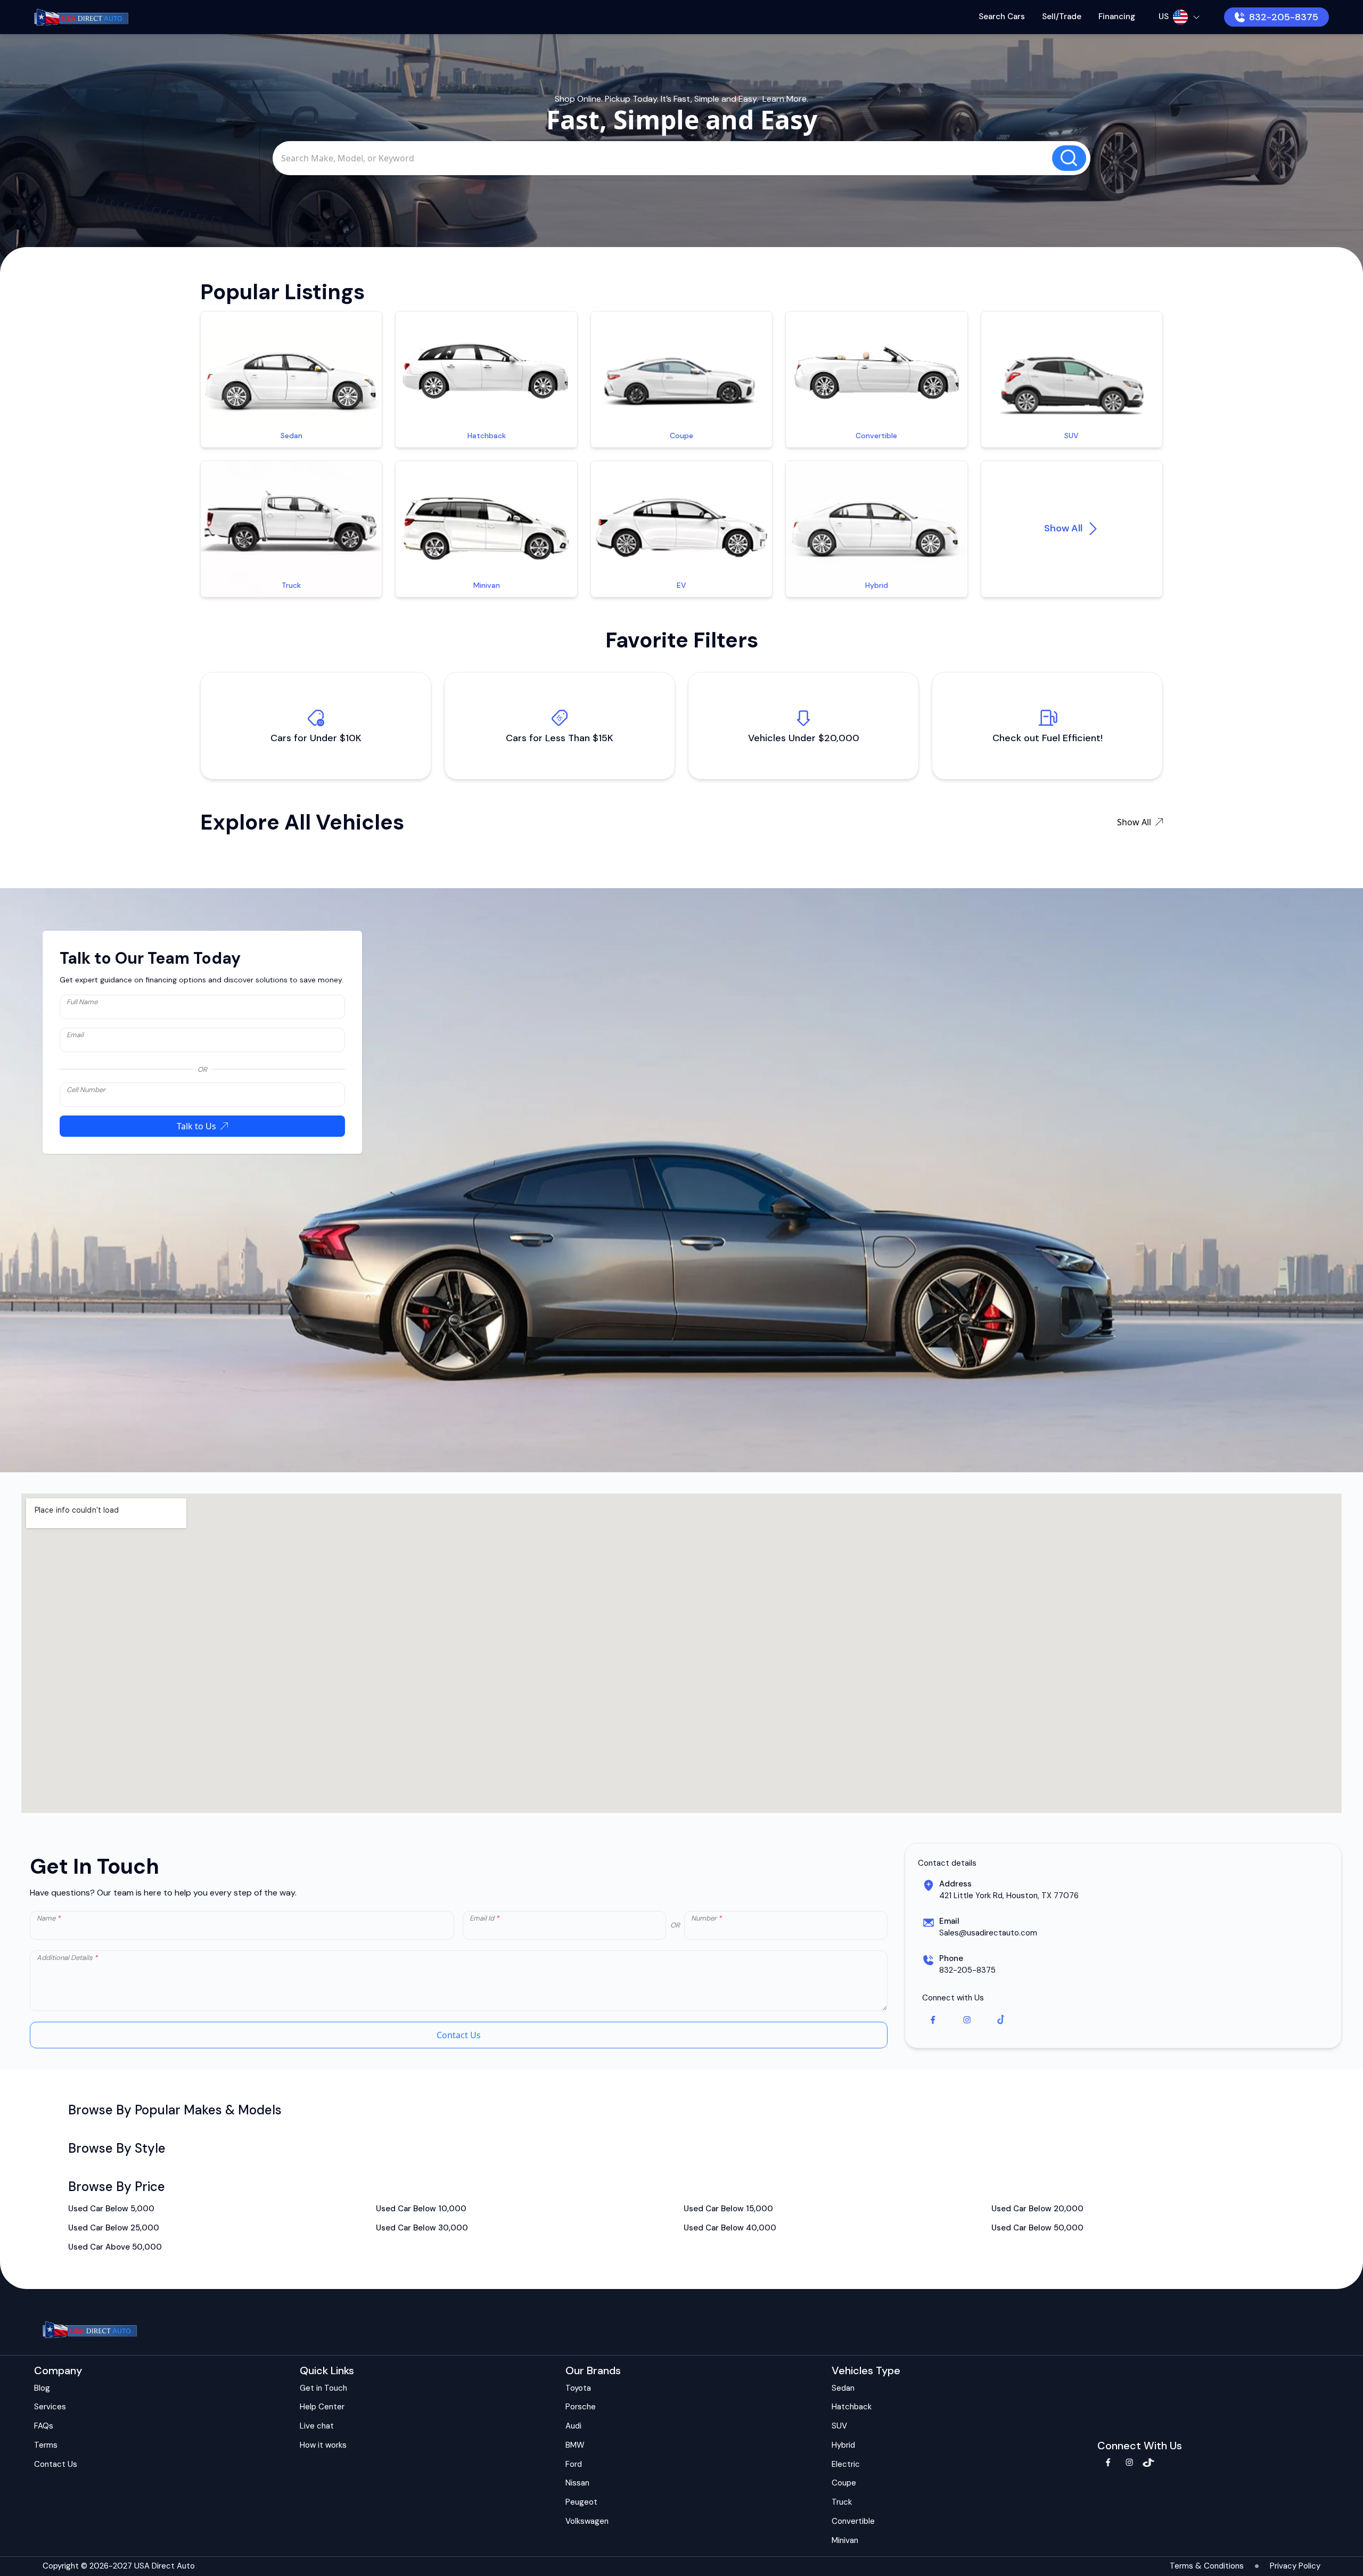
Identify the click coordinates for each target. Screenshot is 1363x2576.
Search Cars (1002, 17)
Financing (1117, 17)
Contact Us (459, 2035)
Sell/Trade (1062, 17)
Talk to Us (196, 1126)
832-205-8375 (1284, 17)
